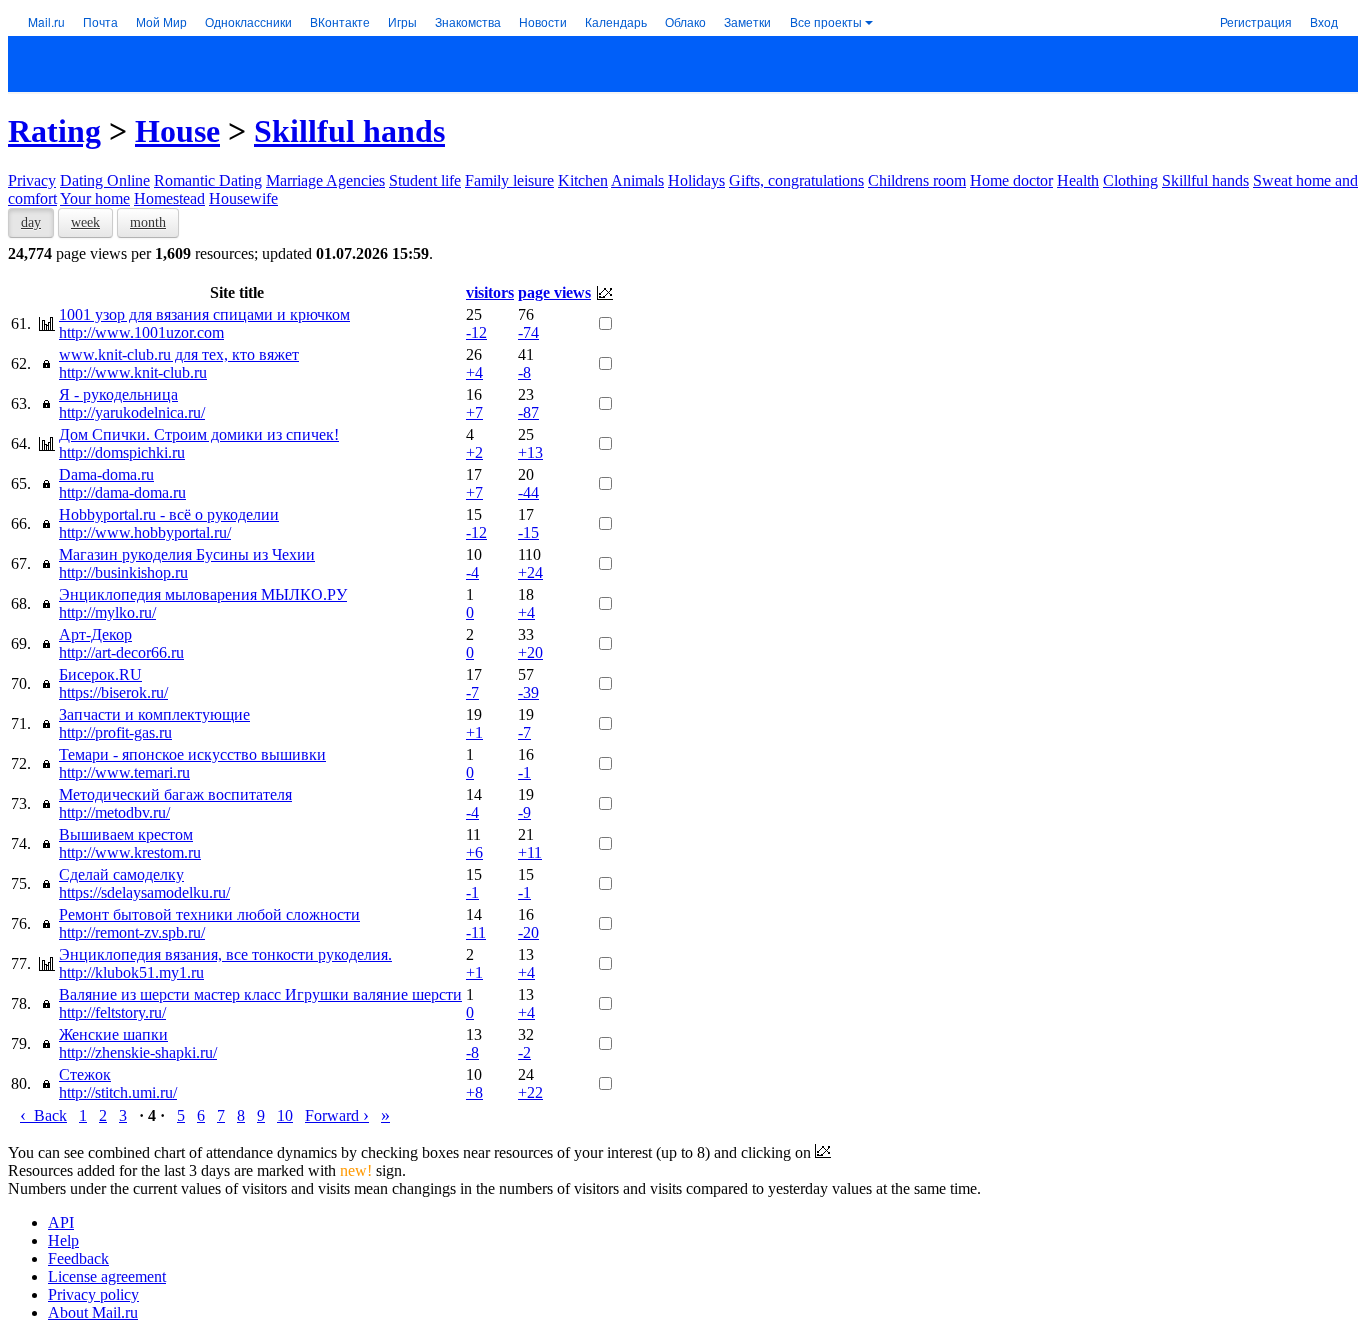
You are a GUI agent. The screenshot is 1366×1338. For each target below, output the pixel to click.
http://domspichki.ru (122, 452)
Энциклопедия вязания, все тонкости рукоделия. (225, 954)
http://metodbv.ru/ (114, 812)
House (177, 131)
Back (43, 1115)
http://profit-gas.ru (115, 732)
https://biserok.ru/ (113, 692)
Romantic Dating (208, 180)
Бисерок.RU (100, 674)
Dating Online (105, 180)
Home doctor (1011, 180)
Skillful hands (349, 131)
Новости (543, 21)
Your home (95, 198)
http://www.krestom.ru (130, 852)
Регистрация (1256, 21)
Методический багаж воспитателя (175, 794)
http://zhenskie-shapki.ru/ (138, 1052)
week (85, 222)
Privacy (32, 180)
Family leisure (509, 180)
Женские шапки (113, 1034)
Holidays (696, 180)
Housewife (243, 198)
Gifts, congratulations (796, 180)
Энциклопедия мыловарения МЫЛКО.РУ (203, 594)
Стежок (85, 1074)
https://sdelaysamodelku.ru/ (144, 892)
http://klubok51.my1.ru (131, 972)
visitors (490, 292)
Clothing (1130, 180)
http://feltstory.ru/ (112, 1012)
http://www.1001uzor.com (141, 332)
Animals (637, 180)
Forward (337, 1115)
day (31, 222)
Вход (1324, 21)
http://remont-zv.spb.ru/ (132, 932)
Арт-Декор (95, 634)
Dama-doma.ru (106, 474)
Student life (425, 180)
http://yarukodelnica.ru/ (132, 412)
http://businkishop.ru (123, 572)
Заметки (747, 21)
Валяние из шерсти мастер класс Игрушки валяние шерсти (260, 994)
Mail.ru (46, 21)
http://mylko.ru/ (107, 612)
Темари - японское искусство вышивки (192, 754)
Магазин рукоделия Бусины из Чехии (187, 554)
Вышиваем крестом (126, 834)
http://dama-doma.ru (122, 492)
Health (1078, 180)
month (148, 222)
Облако (685, 21)
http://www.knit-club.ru (133, 372)
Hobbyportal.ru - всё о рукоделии (169, 514)
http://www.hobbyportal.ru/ (145, 532)
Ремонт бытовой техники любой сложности (209, 914)
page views (554, 292)
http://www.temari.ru (124, 772)
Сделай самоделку (121, 874)
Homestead (169, 198)
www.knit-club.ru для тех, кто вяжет (179, 354)
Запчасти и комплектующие (154, 714)
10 (285, 1115)
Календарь (616, 21)
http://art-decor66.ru (121, 652)
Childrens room (917, 180)
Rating (54, 131)
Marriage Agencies (325, 180)
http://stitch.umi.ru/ (118, 1092)
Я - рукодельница (118, 394)
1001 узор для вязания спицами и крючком (204, 314)
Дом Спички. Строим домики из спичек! (199, 434)
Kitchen (583, 180)
